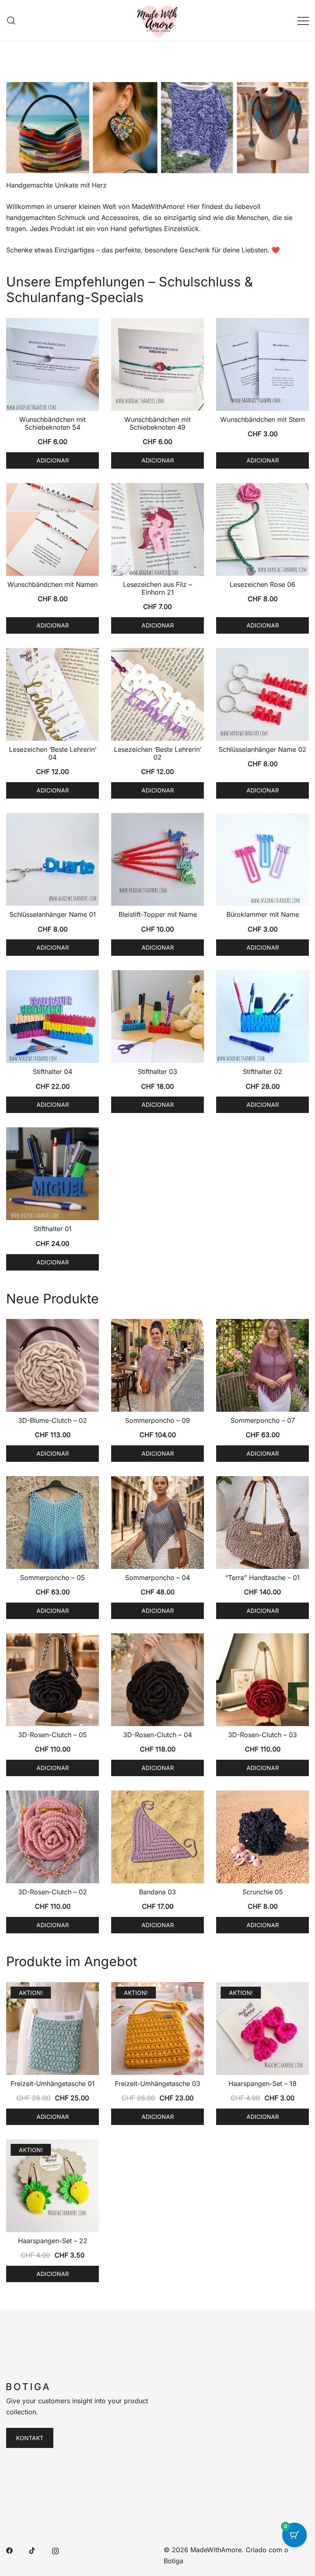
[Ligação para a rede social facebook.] (9, 2550)
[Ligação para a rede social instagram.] (55, 2550)
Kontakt (30, 2438)
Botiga (173, 2561)
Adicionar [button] (53, 460)
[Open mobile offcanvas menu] (303, 20)
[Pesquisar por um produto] (11, 20)
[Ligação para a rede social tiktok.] (32, 2550)
